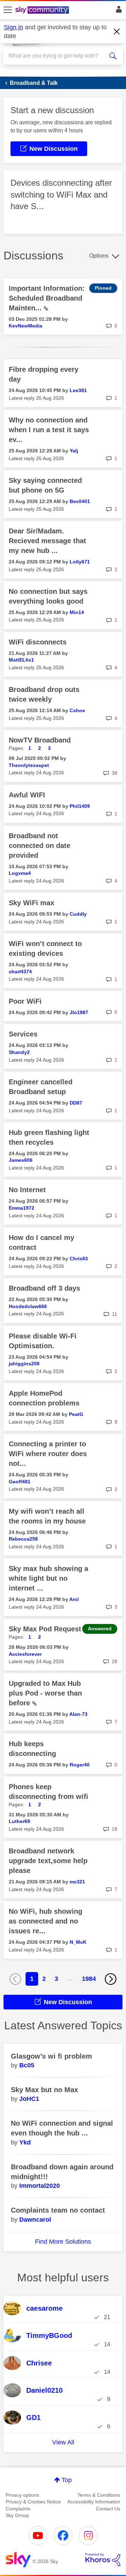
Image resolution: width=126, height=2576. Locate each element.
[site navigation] (8, 10)
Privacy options (22, 2495)
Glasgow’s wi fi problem (51, 2056)
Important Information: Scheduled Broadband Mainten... (47, 298)
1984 (89, 1979)
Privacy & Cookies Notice (33, 2502)
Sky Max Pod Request (45, 1629)
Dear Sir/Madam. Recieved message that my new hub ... (47, 541)
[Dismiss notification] (117, 32)
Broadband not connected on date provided (40, 846)
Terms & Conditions (99, 2495)
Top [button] (67, 2480)
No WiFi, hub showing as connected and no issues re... (45, 1921)
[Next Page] (111, 1979)
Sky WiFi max (31, 903)
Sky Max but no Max (44, 2090)
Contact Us (108, 2509)
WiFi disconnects (38, 642)
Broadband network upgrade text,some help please (48, 1861)
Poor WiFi (25, 1001)
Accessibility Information (94, 2502)
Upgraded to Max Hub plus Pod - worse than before (45, 1693)
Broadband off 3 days (44, 1288)
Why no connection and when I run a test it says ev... (49, 430)
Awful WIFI (27, 795)
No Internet (27, 1190)
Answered (100, 1629)
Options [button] (99, 256)
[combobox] (57, 56)
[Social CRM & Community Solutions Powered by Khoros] (103, 2560)
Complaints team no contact (58, 2210)
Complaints (18, 2509)
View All (63, 2442)
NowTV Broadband (40, 740)
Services (23, 1034)
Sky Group (17, 2515)
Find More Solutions (63, 2242)
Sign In (117, 11)
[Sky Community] (43, 10)
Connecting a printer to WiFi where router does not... (48, 1454)
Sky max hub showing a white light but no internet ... (48, 1578)
